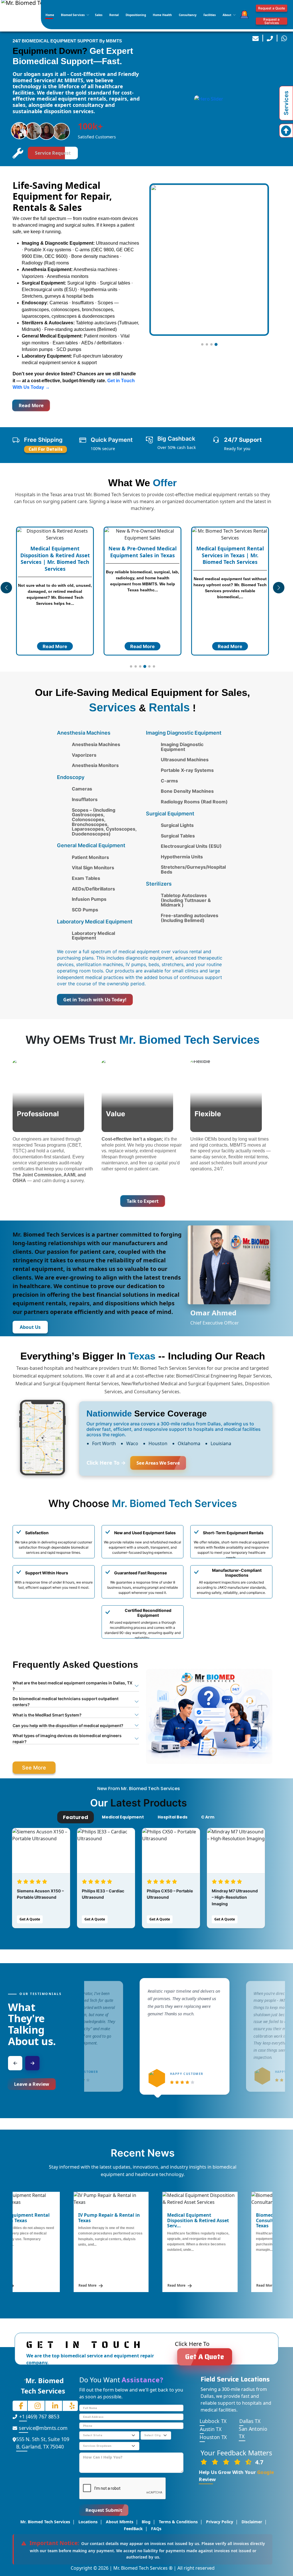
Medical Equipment (123, 1817)
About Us (30, 1327)
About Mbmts (120, 2522)
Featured (76, 1817)
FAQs (156, 2529)
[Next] (32, 2063)
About (227, 15)
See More (34, 1768)
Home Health (162, 15)
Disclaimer (252, 2522)
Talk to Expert (142, 1201)
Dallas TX (250, 2421)
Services (286, 103)
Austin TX (211, 2429)
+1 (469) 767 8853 (39, 2417)
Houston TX (213, 2437)
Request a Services (271, 21)
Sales (99, 15)
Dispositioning (136, 15)
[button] (202, 344)
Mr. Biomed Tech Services (45, 2522)
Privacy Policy (220, 2522)
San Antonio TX (253, 2433)
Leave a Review (32, 2084)
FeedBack (133, 2529)
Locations (88, 2522)
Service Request (53, 153)
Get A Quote (30, 1919)
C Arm (208, 1817)
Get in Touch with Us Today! (95, 1000)
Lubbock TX (213, 2421)
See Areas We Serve (158, 1463)
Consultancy (188, 15)
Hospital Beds (173, 1817)
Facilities (210, 15)
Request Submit (104, 2510)
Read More (31, 405)
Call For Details (46, 449)
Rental (114, 15)
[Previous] (15, 2063)
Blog (146, 2522)
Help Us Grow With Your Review (236, 2476)
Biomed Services (73, 15)
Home (50, 15)
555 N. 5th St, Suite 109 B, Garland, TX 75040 (43, 2443)
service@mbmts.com (43, 2428)
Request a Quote (272, 8)
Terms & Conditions (178, 2522)
